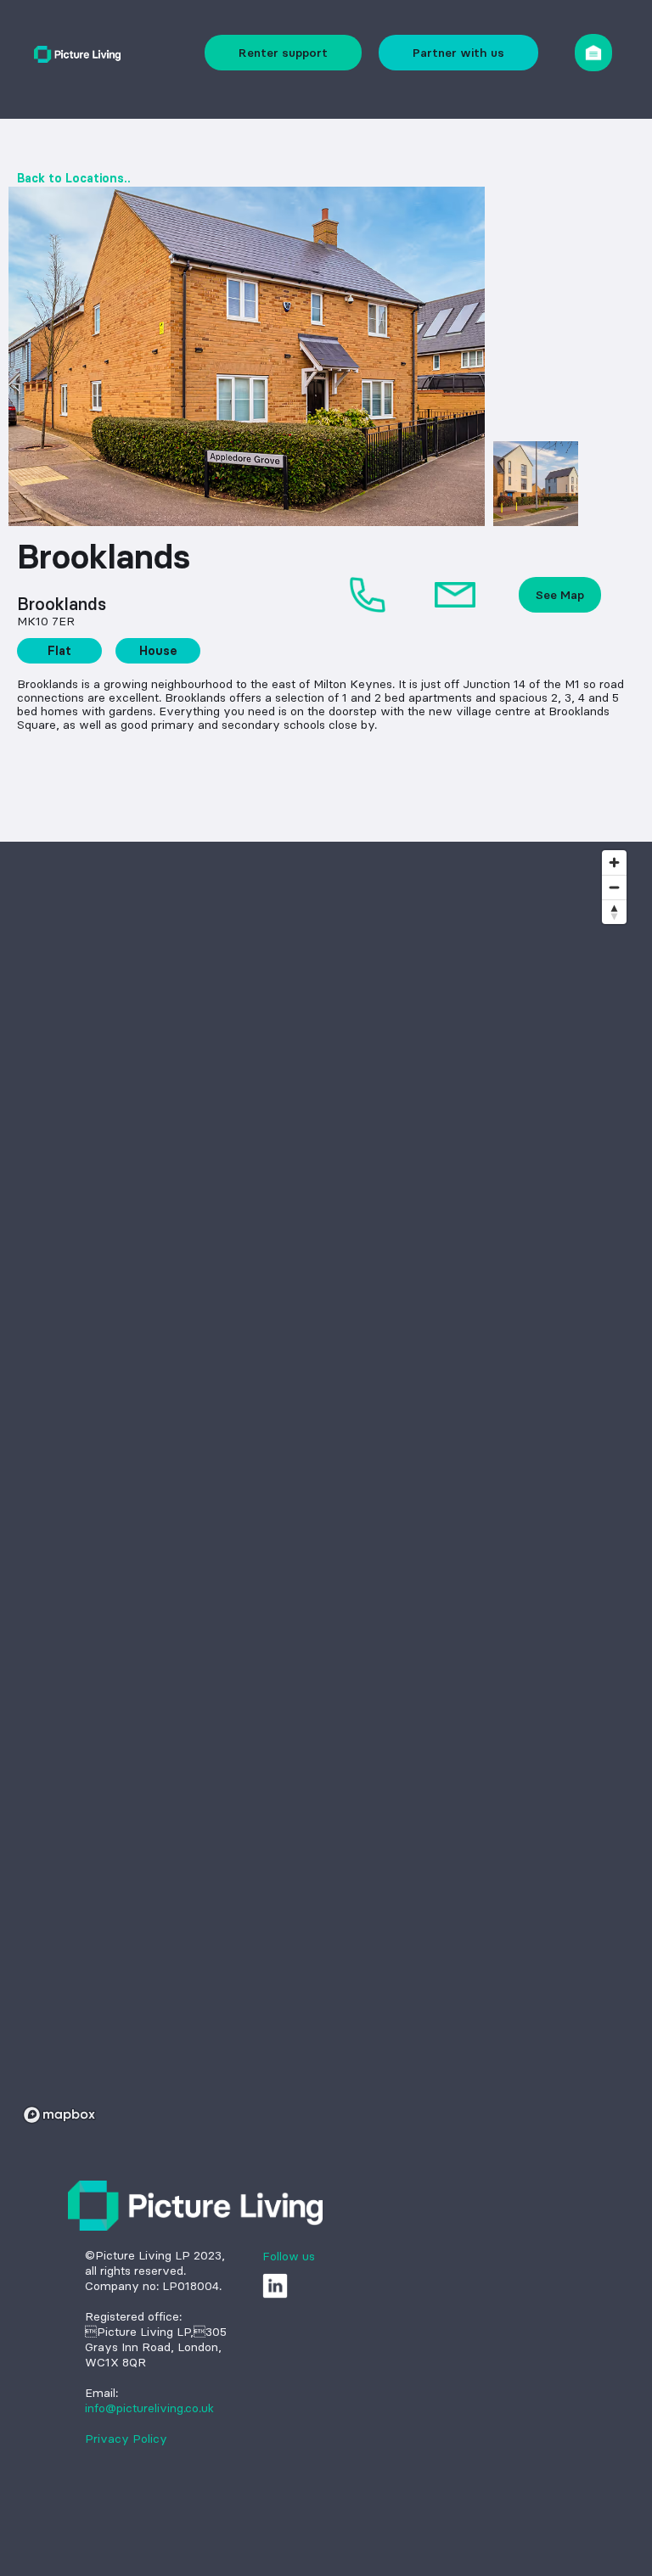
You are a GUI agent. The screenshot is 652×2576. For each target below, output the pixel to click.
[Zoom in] (614, 862)
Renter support (283, 53)
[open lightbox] (247, 356)
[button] (593, 53)
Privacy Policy (126, 2439)
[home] (77, 52)
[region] (326, 1486)
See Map (560, 595)
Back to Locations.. (74, 178)
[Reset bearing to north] (614, 912)
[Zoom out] (614, 887)
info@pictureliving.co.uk (149, 2408)
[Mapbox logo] (59, 2115)
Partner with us (458, 53)
